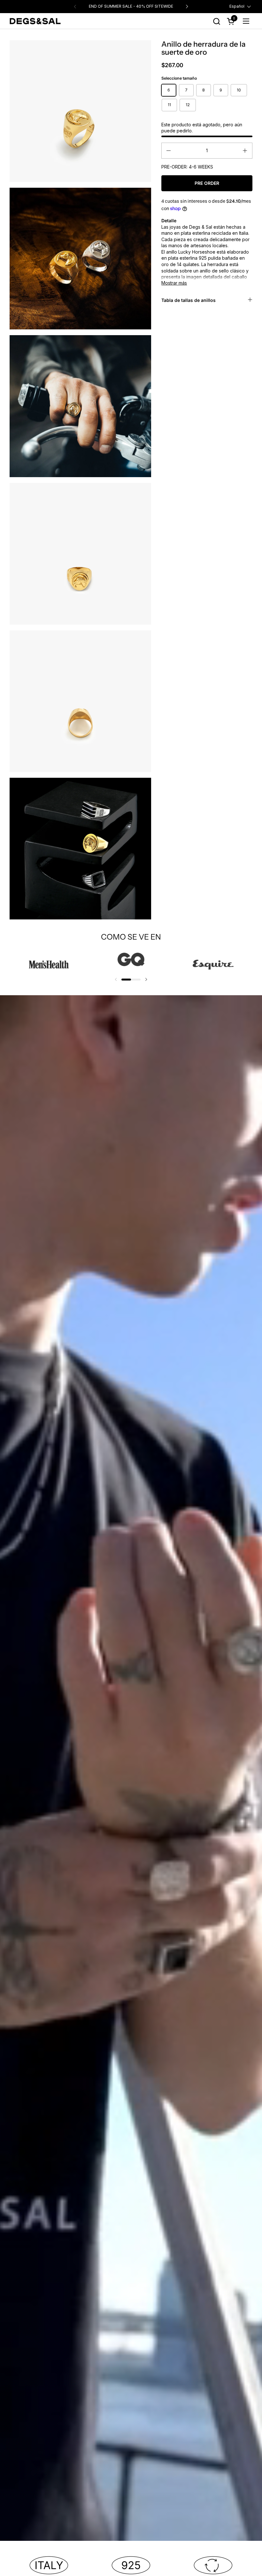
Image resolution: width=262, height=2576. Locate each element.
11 (169, 105)
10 (239, 90)
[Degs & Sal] (35, 21)
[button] (216, 21)
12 (188, 105)
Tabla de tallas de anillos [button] (189, 300)
